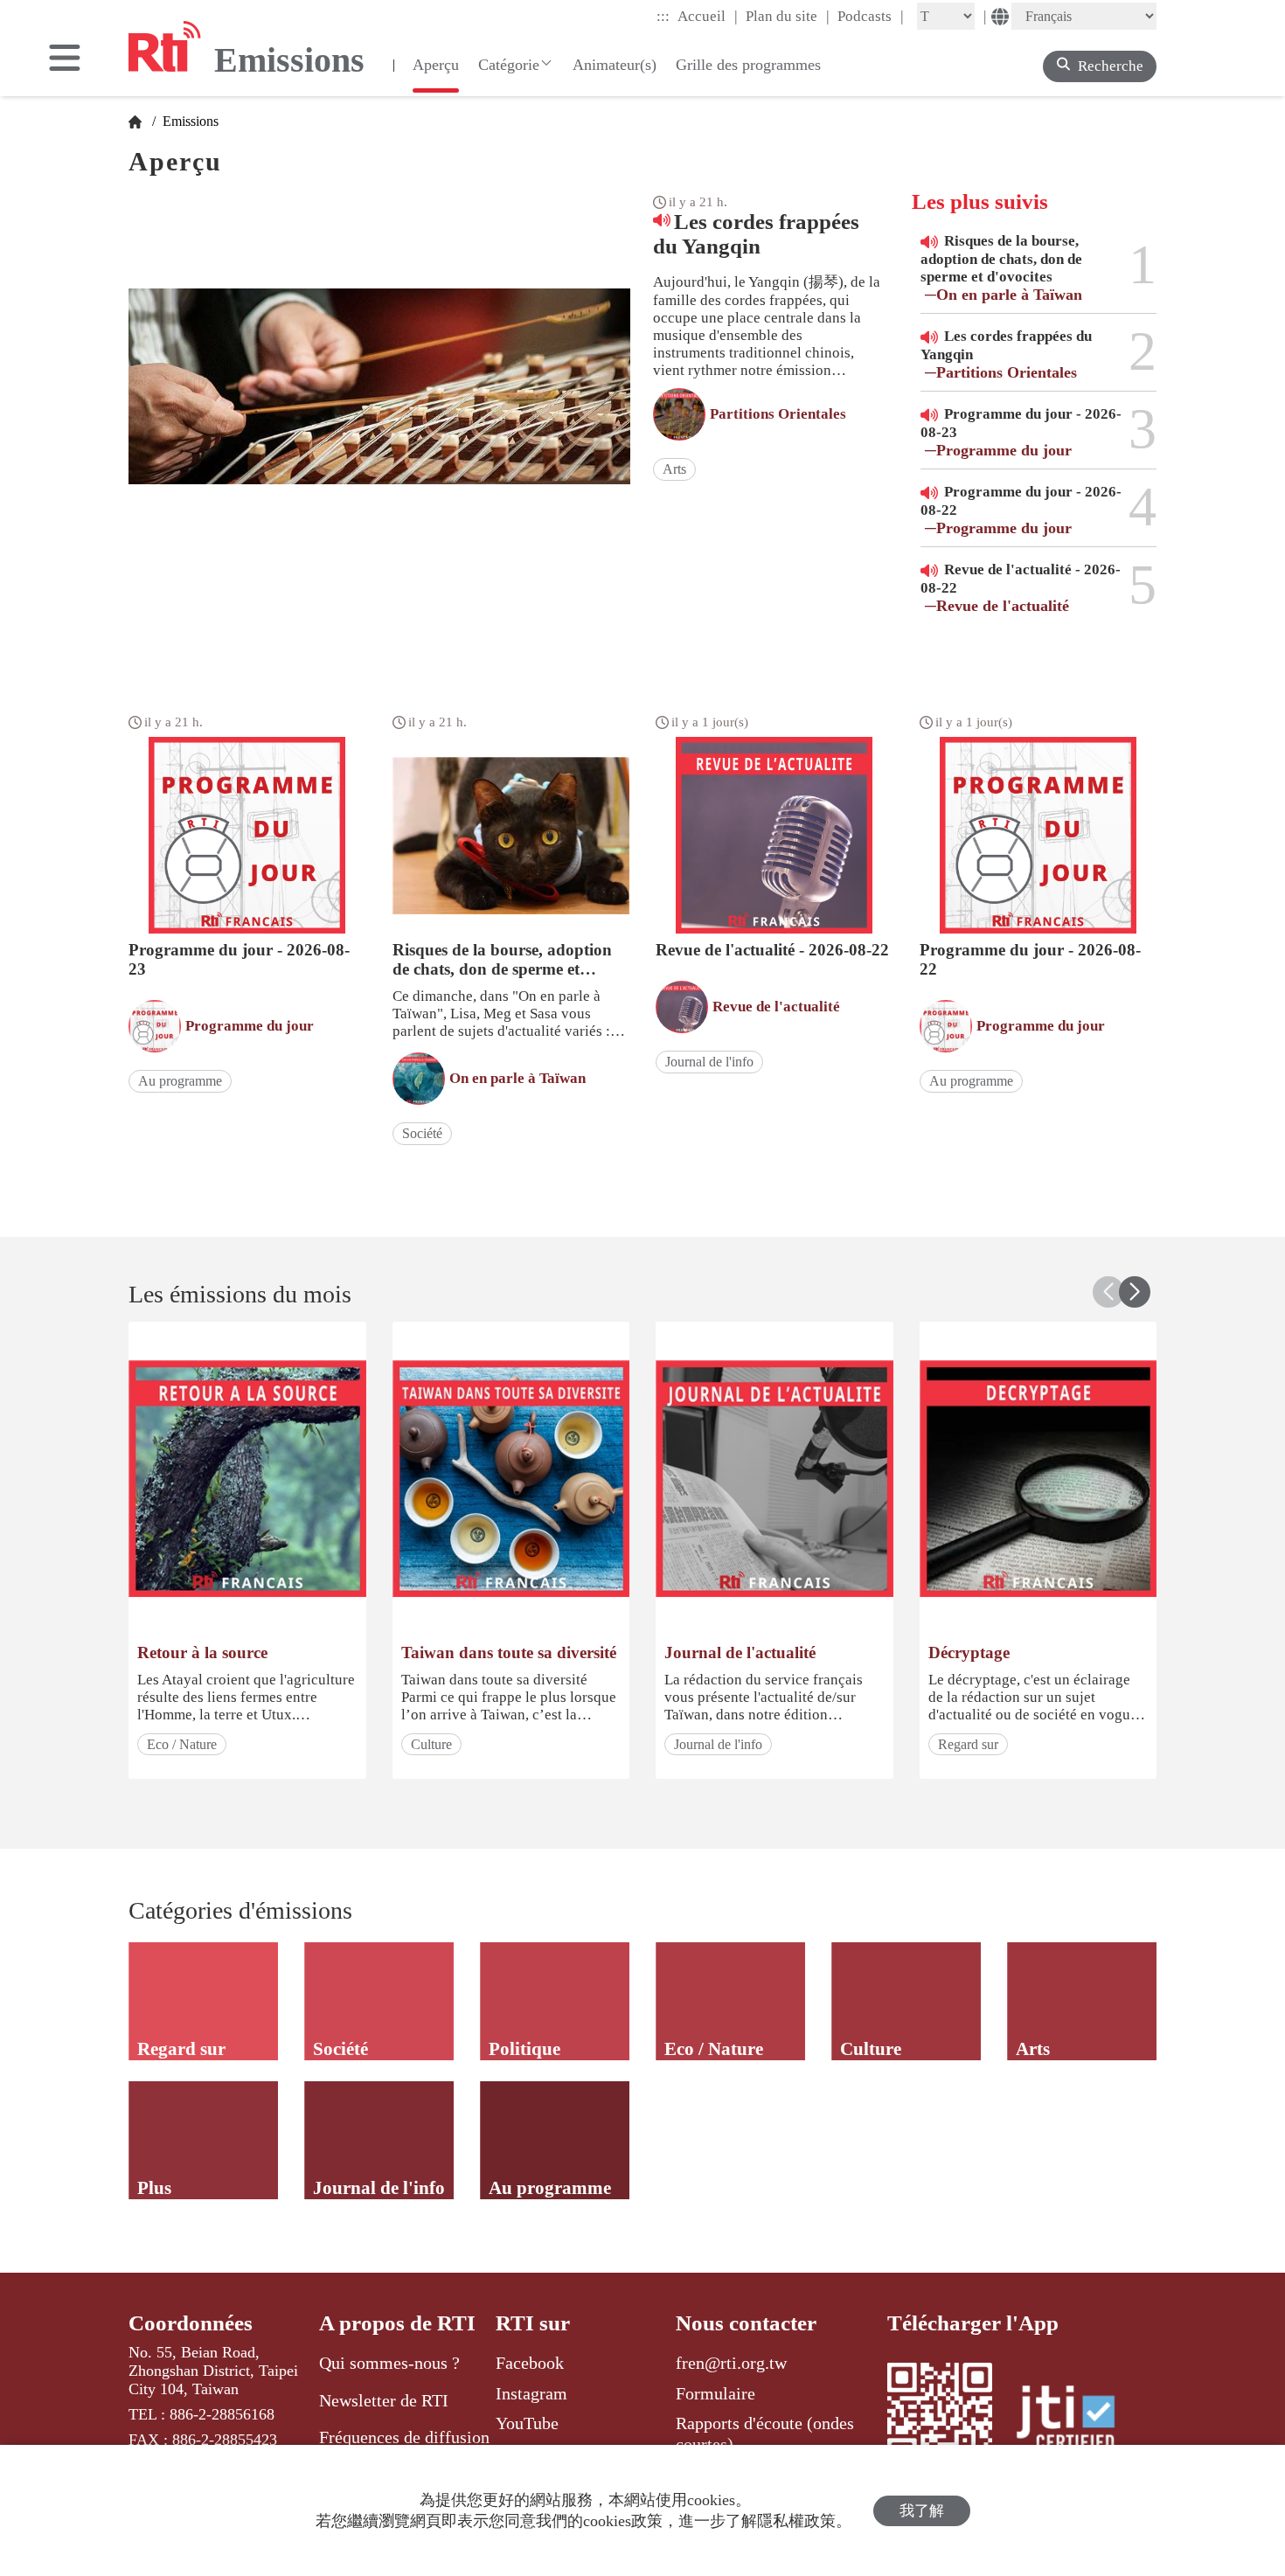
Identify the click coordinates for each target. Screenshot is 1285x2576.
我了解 (922, 2511)
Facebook (530, 2363)
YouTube (527, 2423)
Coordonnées (191, 2323)
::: (663, 16)
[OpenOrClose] (65, 59)
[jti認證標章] (1076, 2420)
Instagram (531, 2393)
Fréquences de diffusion (404, 2437)
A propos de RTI (397, 2323)
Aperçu (436, 65)
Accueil (708, 16)
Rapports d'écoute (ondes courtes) (765, 2434)
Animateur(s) (615, 65)
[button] (1135, 1292)
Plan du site (788, 16)
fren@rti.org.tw (731, 2363)
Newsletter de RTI (384, 2400)
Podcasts (871, 16)
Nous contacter (746, 2323)
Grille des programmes (748, 65)
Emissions (189, 121)
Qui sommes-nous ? (389, 2363)
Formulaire (715, 2393)
